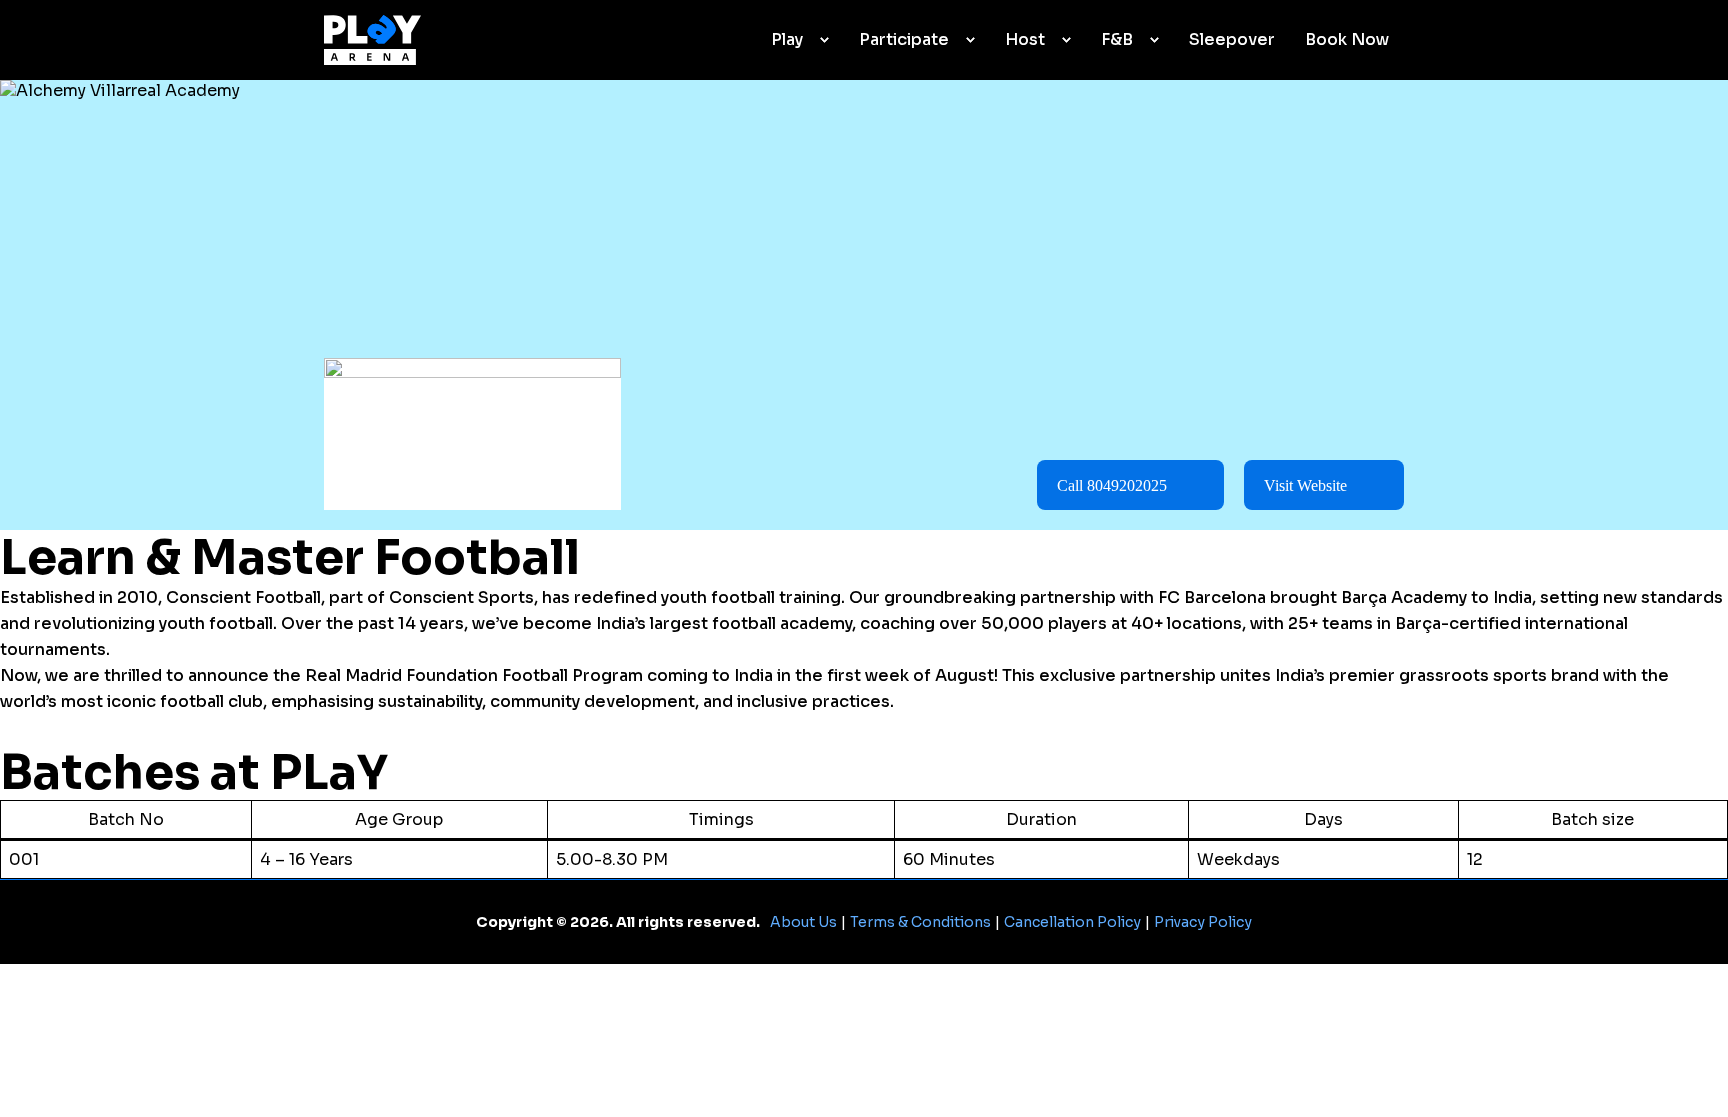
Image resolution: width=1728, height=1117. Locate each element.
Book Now (1347, 39)
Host (1025, 39)
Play (787, 39)
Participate (904, 39)
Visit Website (1305, 485)
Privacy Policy (1203, 922)
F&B (1117, 39)
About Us (803, 922)
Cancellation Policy (1072, 922)
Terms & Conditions (920, 922)
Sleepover (1232, 39)
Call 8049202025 (1112, 485)
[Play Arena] (372, 40)
